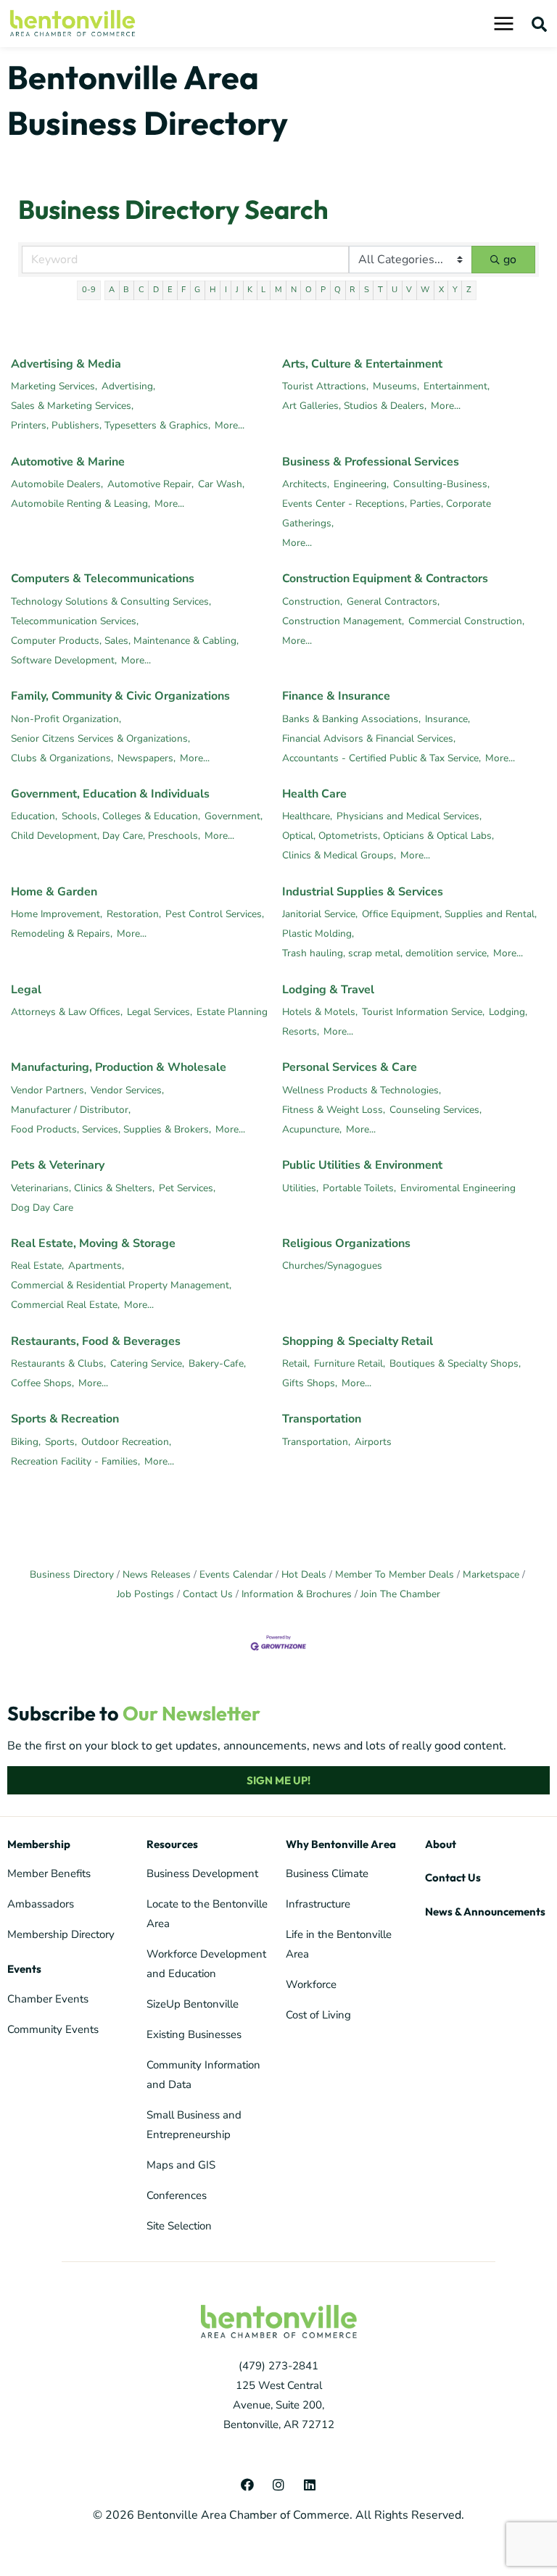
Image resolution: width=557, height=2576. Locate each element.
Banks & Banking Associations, (351, 719)
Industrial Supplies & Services (363, 892)
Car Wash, (221, 484)
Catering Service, (147, 1363)
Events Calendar (236, 1574)
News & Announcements (485, 1912)
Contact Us (208, 1594)
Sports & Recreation (65, 1419)
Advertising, (128, 386)
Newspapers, (147, 758)
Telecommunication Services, (75, 621)
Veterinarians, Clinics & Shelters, (83, 1188)
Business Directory (72, 1574)
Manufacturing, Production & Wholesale (119, 1067)
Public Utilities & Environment (362, 1165)
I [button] (226, 290)
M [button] (278, 290)
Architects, (306, 484)
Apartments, (96, 1266)
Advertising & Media (66, 364)
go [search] (510, 260)
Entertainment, (457, 386)
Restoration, (134, 914)
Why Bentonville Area (341, 1844)
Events (24, 1969)
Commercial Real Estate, (65, 1305)
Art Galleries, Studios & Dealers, (354, 406)
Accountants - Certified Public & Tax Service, (381, 758)
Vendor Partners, (49, 1090)
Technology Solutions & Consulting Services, (111, 601)
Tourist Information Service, (423, 1012)
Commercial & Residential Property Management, (121, 1285)
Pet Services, (187, 1188)
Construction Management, (343, 621)
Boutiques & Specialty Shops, (455, 1363)
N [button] (294, 290)
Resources (172, 1844)
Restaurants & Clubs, (58, 1363)
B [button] (126, 290)
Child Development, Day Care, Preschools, (106, 836)
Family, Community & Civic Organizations (120, 696)
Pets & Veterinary (58, 1165)
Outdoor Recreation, (126, 1442)
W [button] (425, 290)
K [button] (250, 290)
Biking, (26, 1442)
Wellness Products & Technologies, (362, 1090)
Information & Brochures (297, 1594)
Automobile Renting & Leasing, (81, 504)
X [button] (441, 290)
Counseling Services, (436, 1110)
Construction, (312, 601)
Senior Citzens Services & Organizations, (100, 738)
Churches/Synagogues (332, 1266)
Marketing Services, (54, 386)
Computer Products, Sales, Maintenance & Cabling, (125, 641)
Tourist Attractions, (325, 386)
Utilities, (300, 1188)
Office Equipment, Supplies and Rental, (449, 914)
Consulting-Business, (441, 484)
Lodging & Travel (328, 990)
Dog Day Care (42, 1208)
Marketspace (491, 1574)
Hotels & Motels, (320, 1012)
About (441, 1844)
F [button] (183, 290)
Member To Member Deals (395, 1574)
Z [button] (469, 290)
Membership (39, 1844)
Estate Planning (232, 1012)
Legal (26, 990)
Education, (34, 816)
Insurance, (447, 719)
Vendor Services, (127, 1090)
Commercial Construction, (466, 621)
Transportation (322, 1419)
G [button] (197, 290)
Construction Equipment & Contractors (385, 579)
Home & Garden (54, 892)
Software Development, (64, 660)
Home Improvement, (57, 914)
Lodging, (508, 1012)
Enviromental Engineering (458, 1188)
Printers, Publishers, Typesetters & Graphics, (111, 425)
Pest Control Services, (215, 914)
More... (230, 425)
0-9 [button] (89, 290)
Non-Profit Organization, (66, 719)
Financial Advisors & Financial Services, (369, 738)
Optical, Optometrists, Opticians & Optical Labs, (388, 836)
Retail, (296, 1363)
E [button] (170, 290)
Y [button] (455, 290)
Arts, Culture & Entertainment (362, 364)
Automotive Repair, (150, 484)
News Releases (157, 1574)
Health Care (314, 794)
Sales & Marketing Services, (72, 406)
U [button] (395, 290)
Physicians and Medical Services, (409, 816)
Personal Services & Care (350, 1067)
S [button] (367, 290)
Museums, (396, 386)
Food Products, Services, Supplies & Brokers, (111, 1129)
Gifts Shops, (310, 1383)
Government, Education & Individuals (110, 794)
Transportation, (316, 1442)
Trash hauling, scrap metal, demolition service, (385, 953)
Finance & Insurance (336, 696)
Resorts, (301, 1031)
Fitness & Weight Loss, (334, 1110)
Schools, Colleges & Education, (131, 816)
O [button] (309, 290)
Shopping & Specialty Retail (358, 1341)
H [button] (213, 290)
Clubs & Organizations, (62, 758)
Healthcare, (307, 816)
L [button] (263, 290)
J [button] (237, 290)
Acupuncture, (312, 1129)
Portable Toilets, (359, 1188)
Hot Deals (304, 1574)
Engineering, (361, 484)
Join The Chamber (400, 1594)
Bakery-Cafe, (217, 1363)
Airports (373, 1442)
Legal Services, (160, 1012)
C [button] (141, 290)
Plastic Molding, (318, 933)
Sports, (61, 1442)
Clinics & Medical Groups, (339, 855)
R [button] (352, 290)
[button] (540, 24)
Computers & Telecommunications (103, 579)
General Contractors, (393, 601)
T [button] (380, 290)
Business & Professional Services (371, 462)
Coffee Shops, (42, 1383)
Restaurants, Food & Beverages (96, 1341)
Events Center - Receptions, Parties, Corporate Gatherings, (387, 513)
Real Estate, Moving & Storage (93, 1243)
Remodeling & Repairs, (62, 933)
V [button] (409, 290)
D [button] (156, 290)
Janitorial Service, (320, 914)
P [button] (323, 290)
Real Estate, (37, 1266)
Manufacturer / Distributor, (71, 1110)
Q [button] (338, 290)
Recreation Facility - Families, (75, 1461)
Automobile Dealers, (57, 484)
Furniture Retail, (350, 1363)
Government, (234, 816)
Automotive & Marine (68, 462)
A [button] (112, 290)
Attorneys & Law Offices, (67, 1012)
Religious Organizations (346, 1243)
